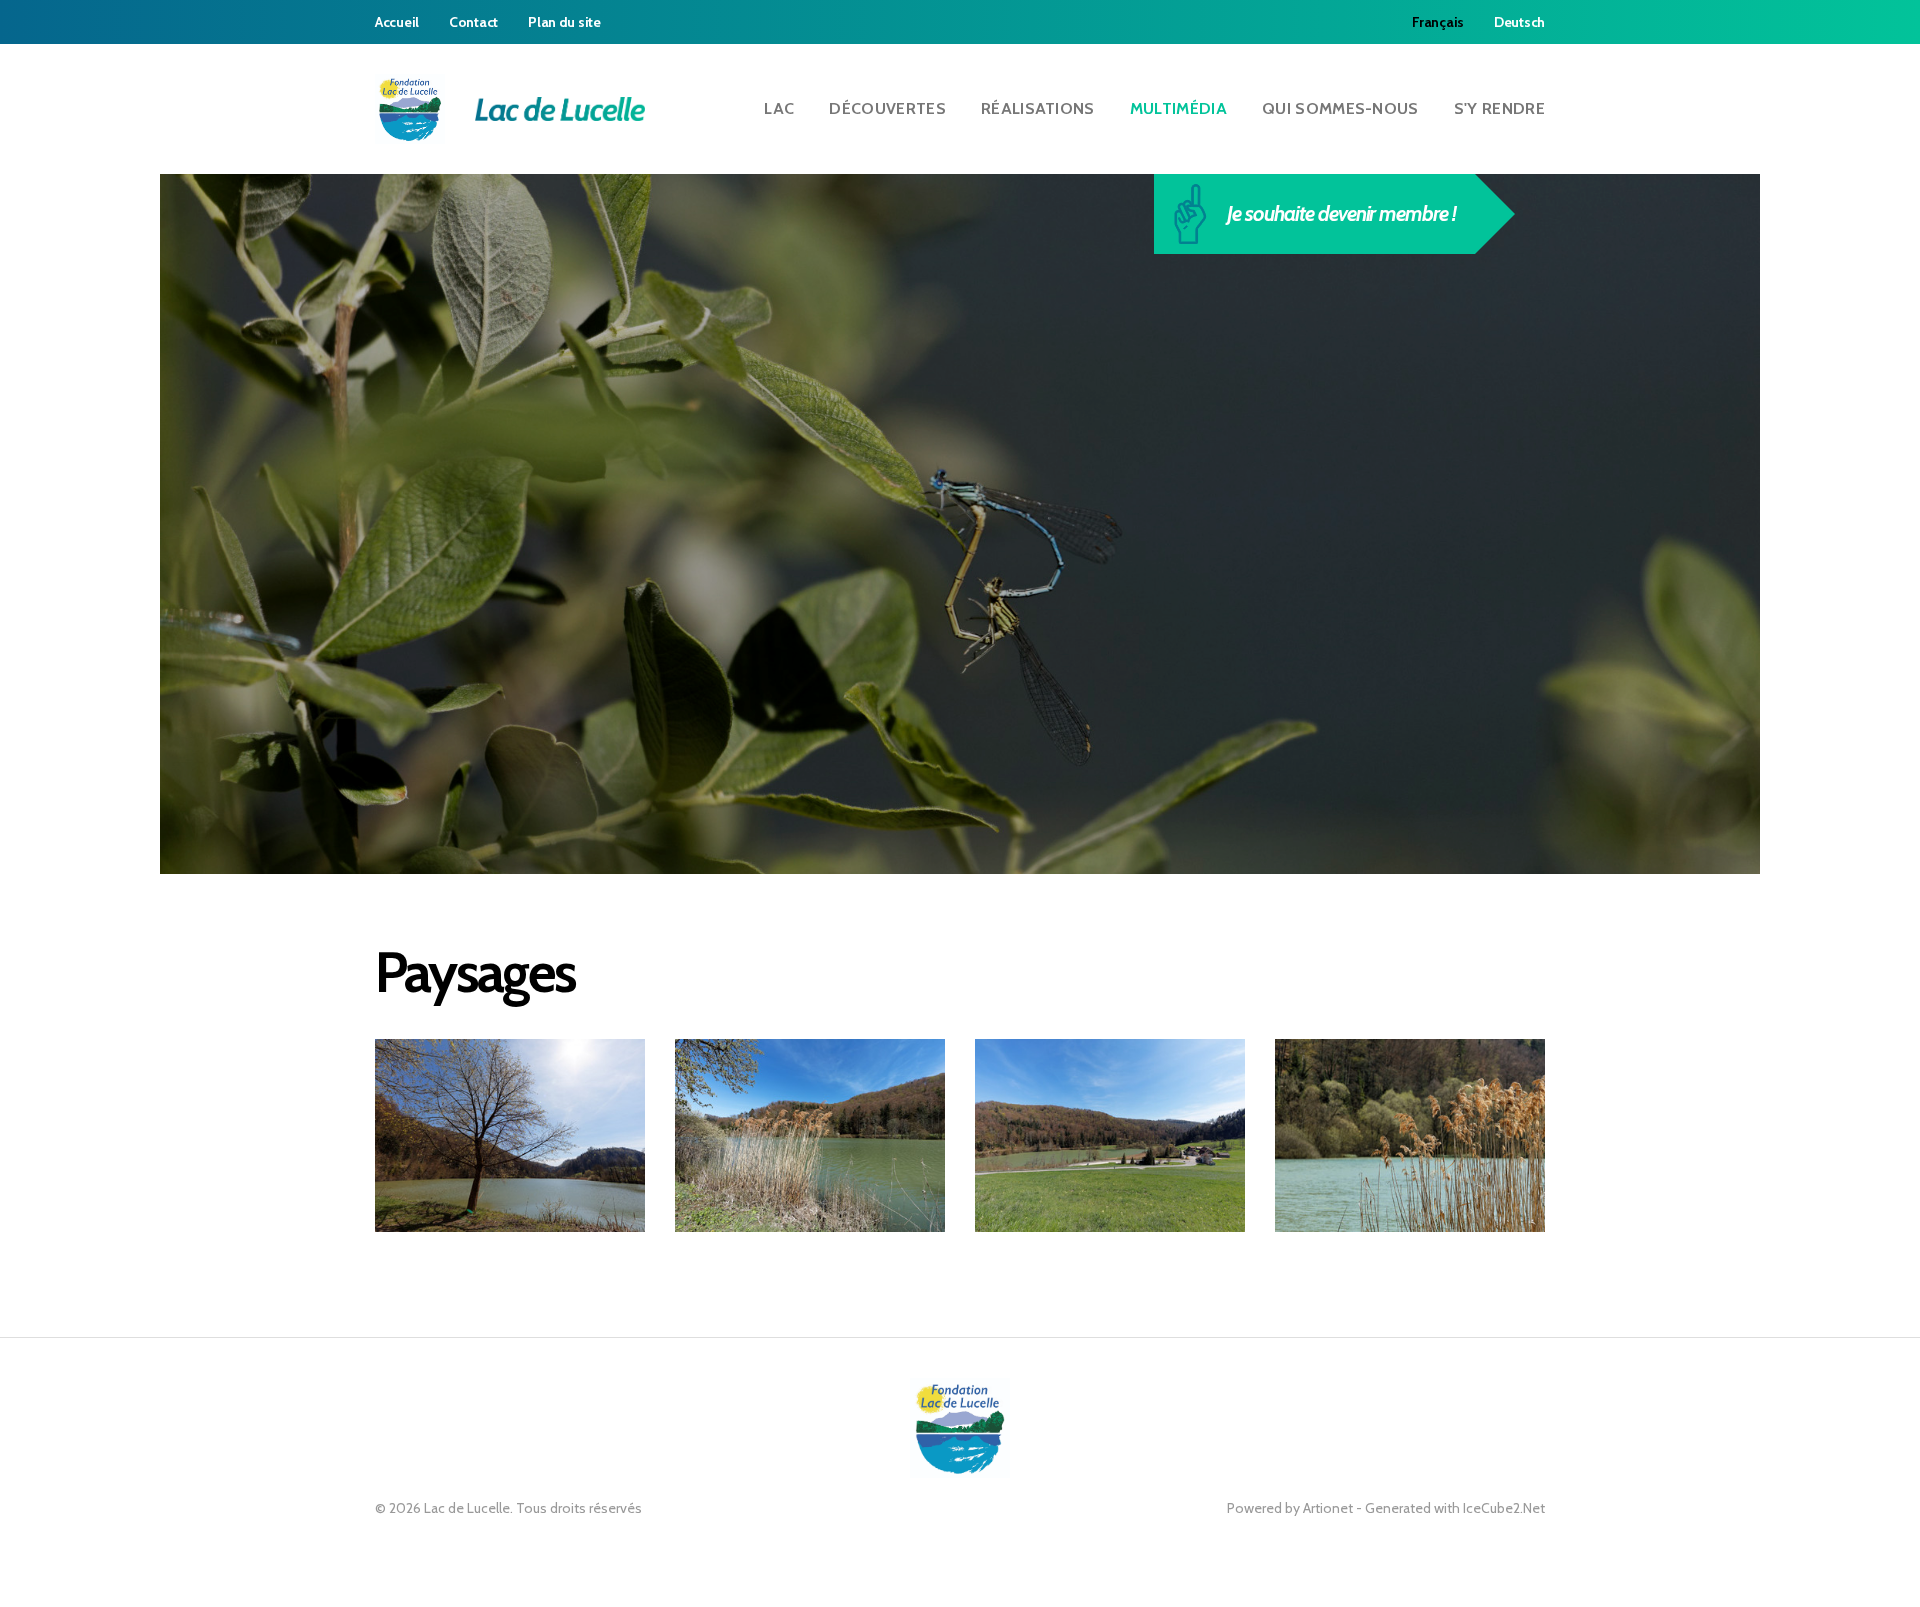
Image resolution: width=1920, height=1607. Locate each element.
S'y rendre (1499, 108)
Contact (473, 22)
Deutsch (1519, 22)
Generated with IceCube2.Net (1455, 1508)
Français (1438, 22)
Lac (779, 108)
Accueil (397, 22)
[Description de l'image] (510, 1135)
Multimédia (1178, 108)
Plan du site (564, 22)
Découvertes (887, 108)
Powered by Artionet (1290, 1508)
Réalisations (1038, 108)
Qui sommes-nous (1340, 108)
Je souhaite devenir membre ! (1341, 213)
